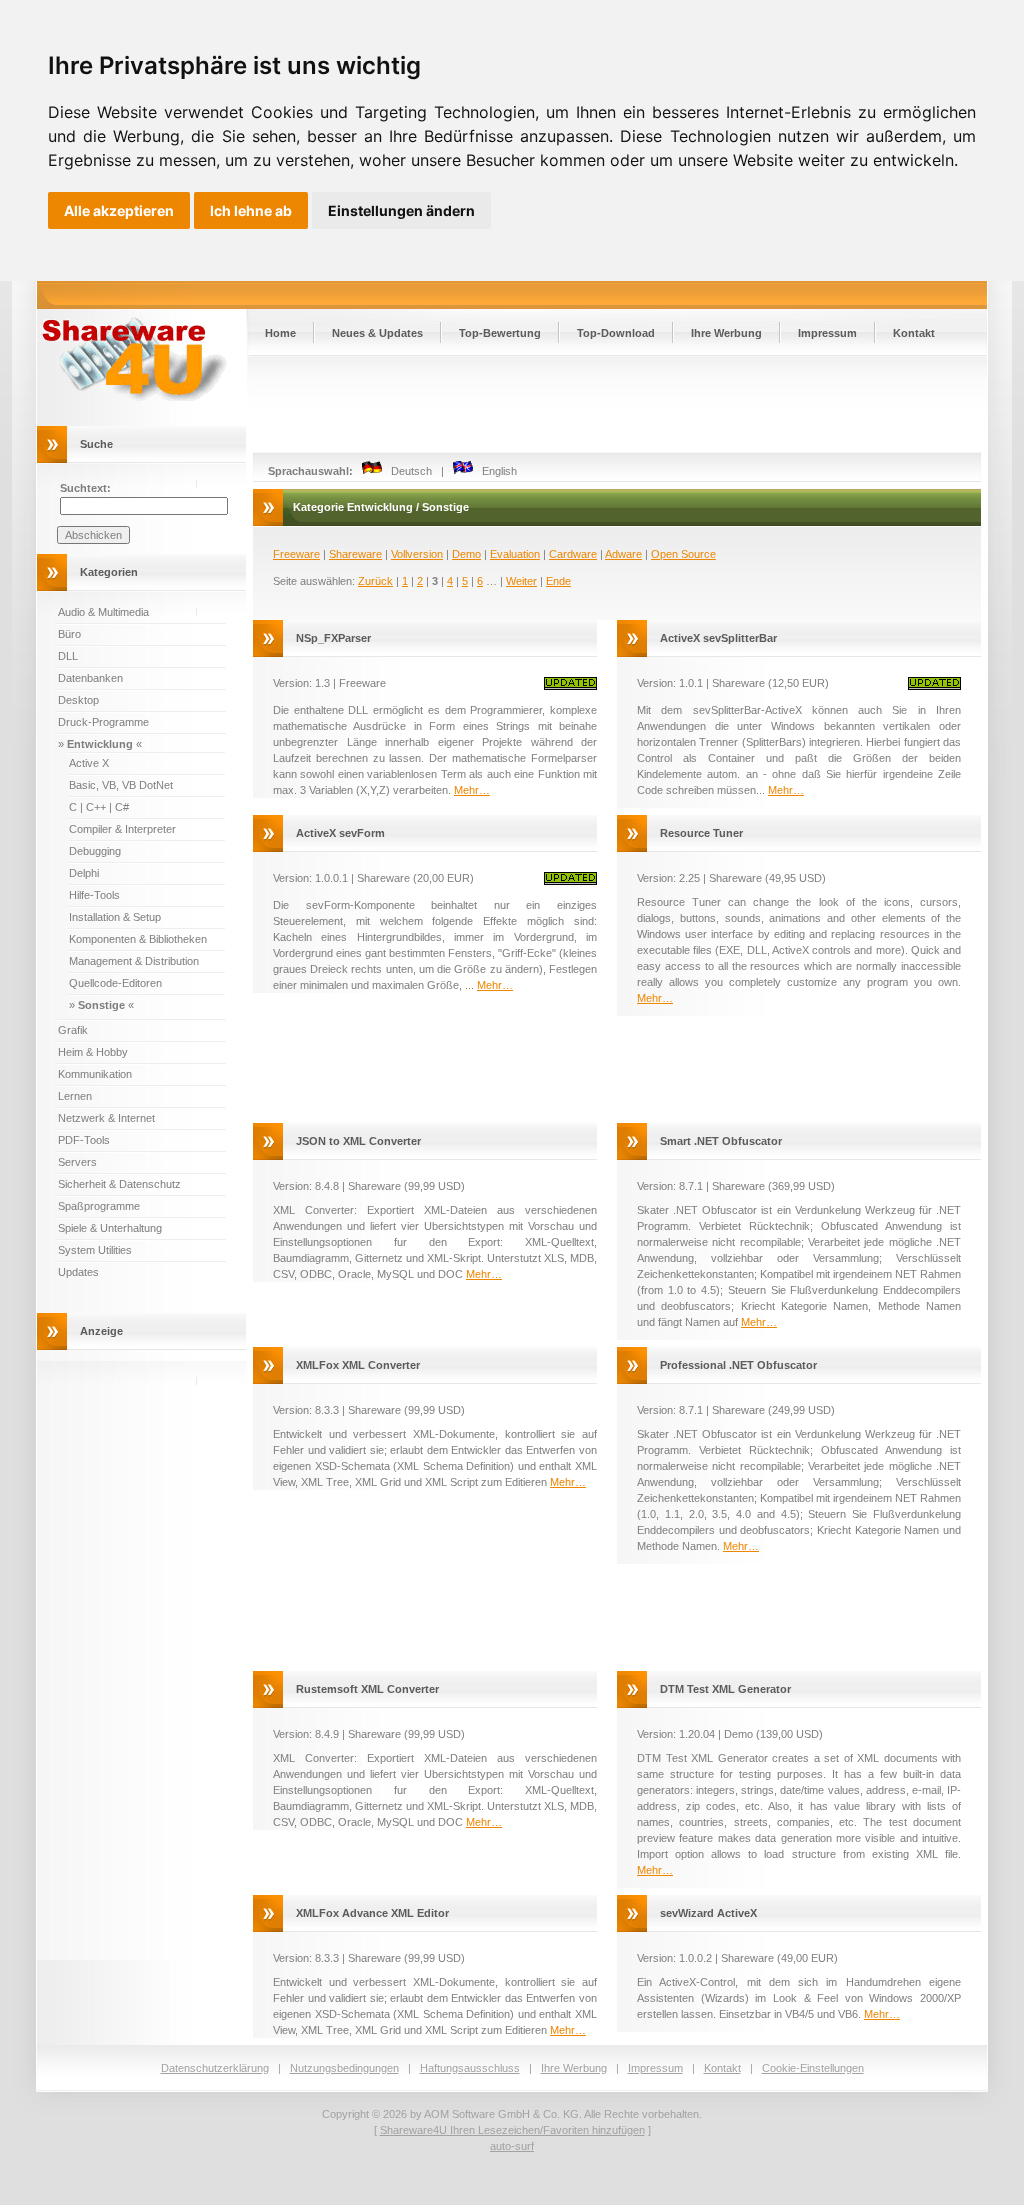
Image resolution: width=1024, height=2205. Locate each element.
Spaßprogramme (99, 1206)
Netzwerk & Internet (106, 1118)
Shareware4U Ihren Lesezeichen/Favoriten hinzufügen (512, 2130)
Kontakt (914, 333)
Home (280, 333)
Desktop (78, 700)
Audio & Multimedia (103, 612)
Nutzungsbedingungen (344, 2068)
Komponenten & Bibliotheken (138, 939)
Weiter (521, 581)
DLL (68, 656)
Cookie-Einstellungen (813, 2068)
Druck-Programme (103, 722)
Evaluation (515, 554)
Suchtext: (85, 488)
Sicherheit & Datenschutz (119, 1184)
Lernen (75, 1096)
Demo (466, 554)
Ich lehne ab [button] (251, 210)
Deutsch (407, 471)
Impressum (827, 333)
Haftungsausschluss (470, 2068)
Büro (69, 634)
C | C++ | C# (99, 807)
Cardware (573, 554)
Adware (623, 554)
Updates (78, 1272)
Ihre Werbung (726, 333)
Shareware (355, 554)
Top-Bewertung (500, 333)
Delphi (84, 873)
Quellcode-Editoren (115, 983)
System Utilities (95, 1250)
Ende (558, 581)
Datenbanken (90, 678)
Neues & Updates (377, 333)
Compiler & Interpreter (122, 829)
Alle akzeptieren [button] (119, 210)
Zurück (375, 581)
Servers (77, 1162)
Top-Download (616, 333)
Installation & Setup (115, 917)
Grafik (73, 1030)
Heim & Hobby (93, 1052)
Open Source (683, 554)
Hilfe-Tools (94, 895)
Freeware (296, 554)
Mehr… (472, 790)
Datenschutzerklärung (215, 2068)
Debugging (95, 851)
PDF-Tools (84, 1140)
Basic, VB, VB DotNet (121, 785)
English (495, 471)
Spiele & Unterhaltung (110, 1228)
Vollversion (417, 554)
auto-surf (512, 2146)
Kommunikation (95, 1074)
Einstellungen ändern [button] (401, 210)
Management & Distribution (134, 961)
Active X (89, 763)
